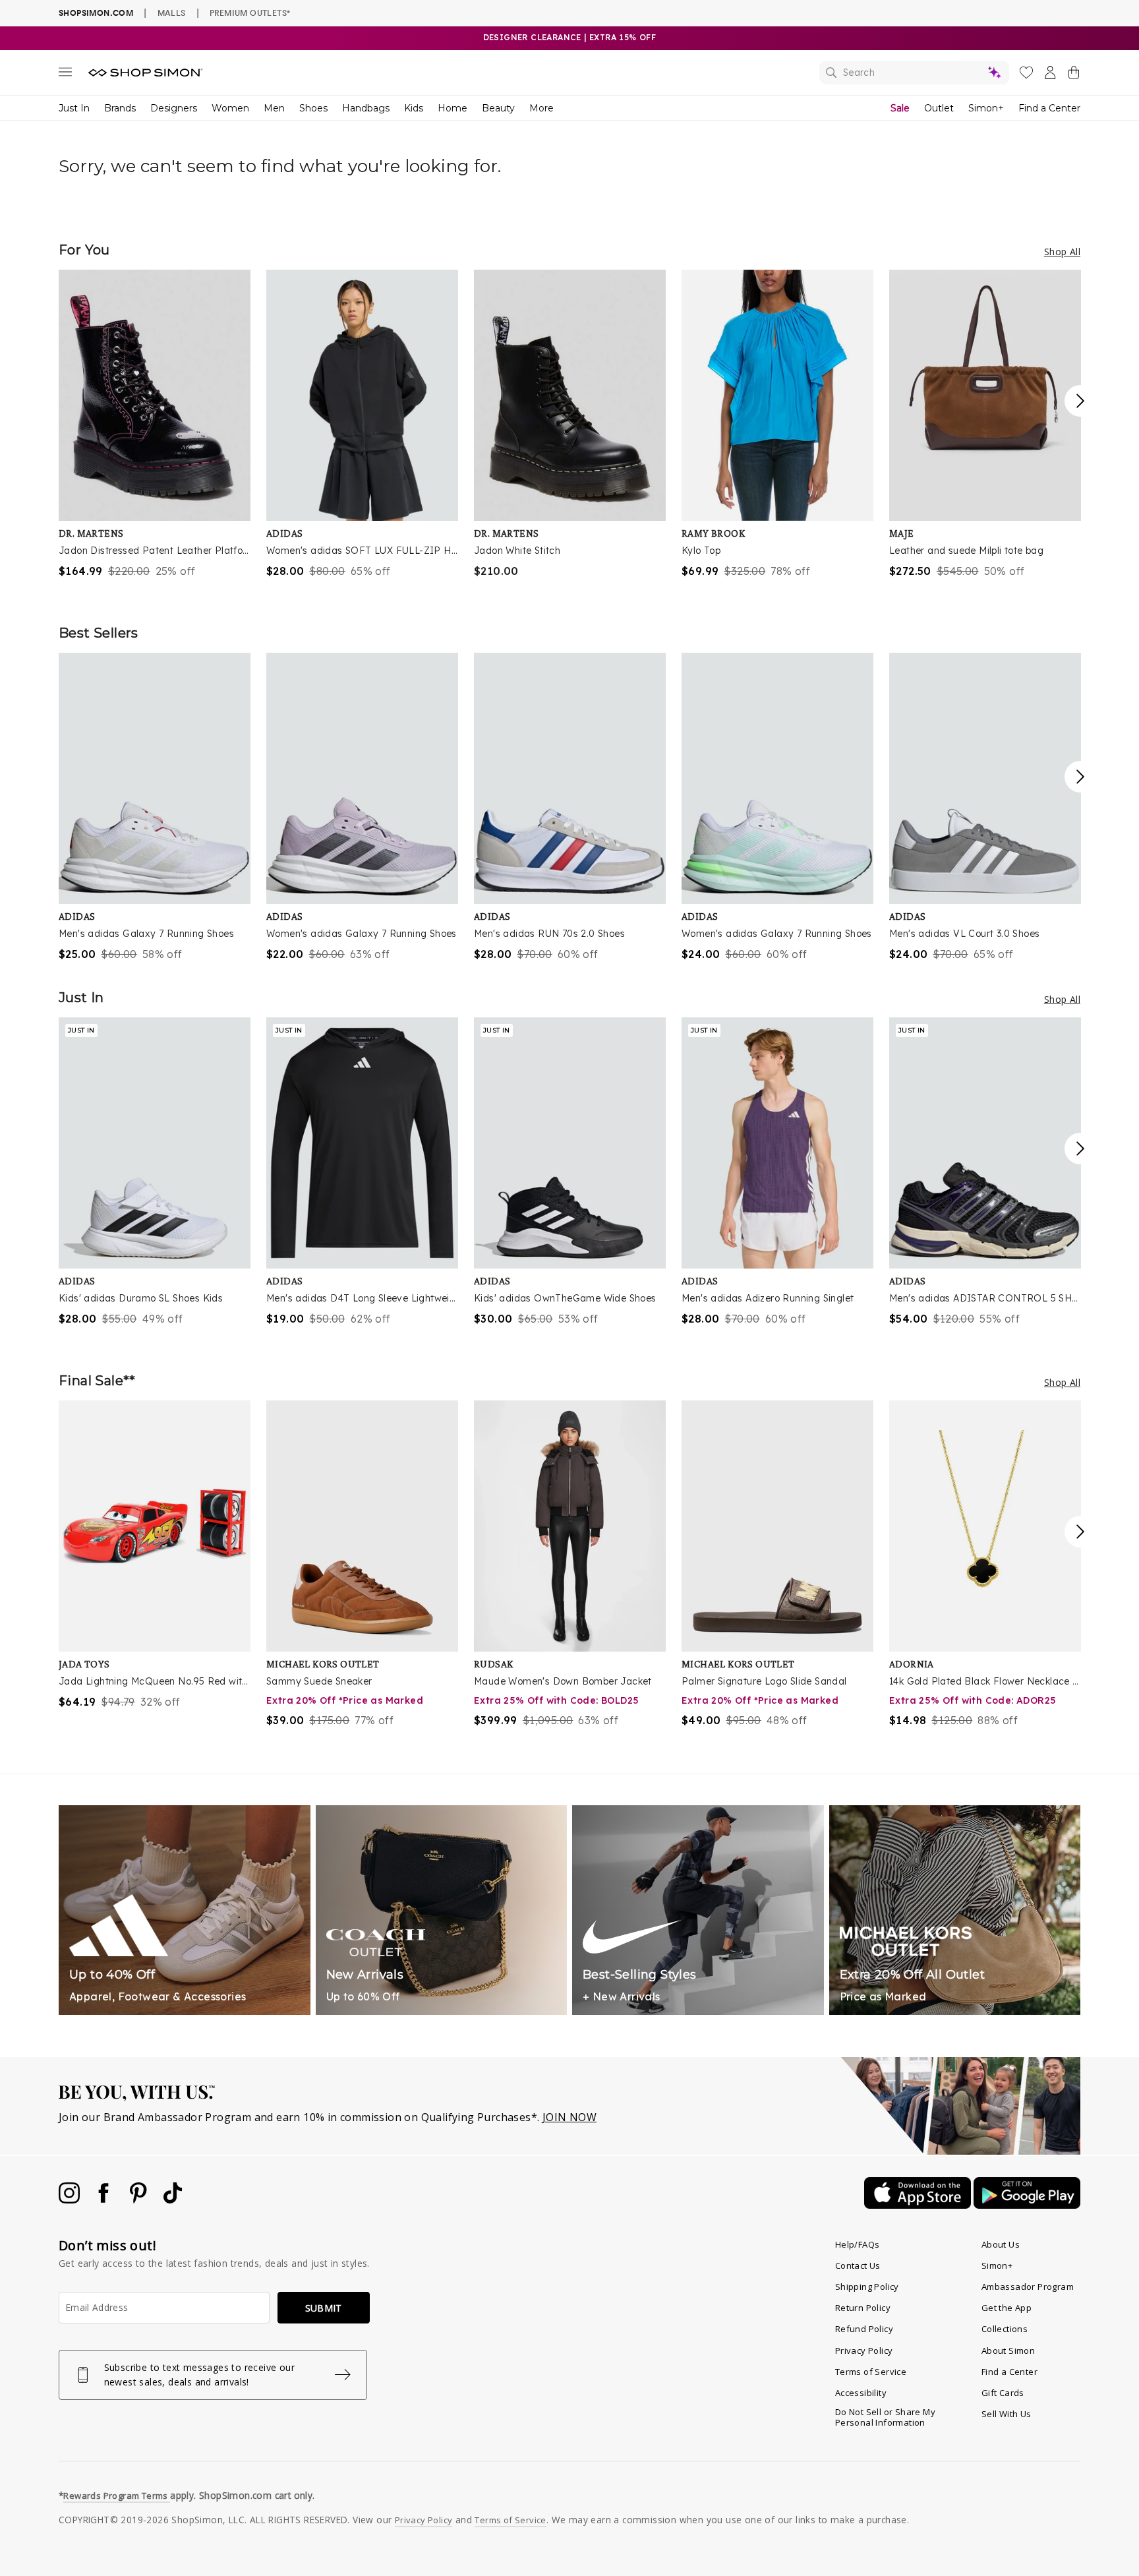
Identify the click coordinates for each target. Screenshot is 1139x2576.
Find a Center (1049, 108)
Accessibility (861, 2393)
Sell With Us (1007, 2414)
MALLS (172, 13)
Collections (1005, 2329)
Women (230, 108)
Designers (174, 108)
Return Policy (863, 2308)
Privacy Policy (864, 2351)
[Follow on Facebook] (105, 2200)
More (541, 108)
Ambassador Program (1028, 2287)
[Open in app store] (919, 2205)
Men (274, 108)
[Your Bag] (1074, 75)
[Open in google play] (1027, 2205)
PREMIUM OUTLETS (250, 13)
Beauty (498, 108)
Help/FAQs (858, 2244)
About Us (1001, 2244)
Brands (120, 108)
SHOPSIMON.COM (96, 13)
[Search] (914, 73)
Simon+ (986, 108)
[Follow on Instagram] (71, 2200)
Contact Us (858, 2265)
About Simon (1008, 2351)
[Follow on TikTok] (173, 2200)
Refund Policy (864, 2329)
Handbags (366, 108)
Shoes (313, 108)
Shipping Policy (867, 2287)
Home (453, 108)
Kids (414, 108)
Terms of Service (871, 2372)
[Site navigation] (65, 75)
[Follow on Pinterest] (140, 2200)
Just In (74, 108)
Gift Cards (1003, 2393)
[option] (155, 424)
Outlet (939, 108)
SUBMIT (324, 2308)
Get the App (1007, 2308)
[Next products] (1080, 401)
